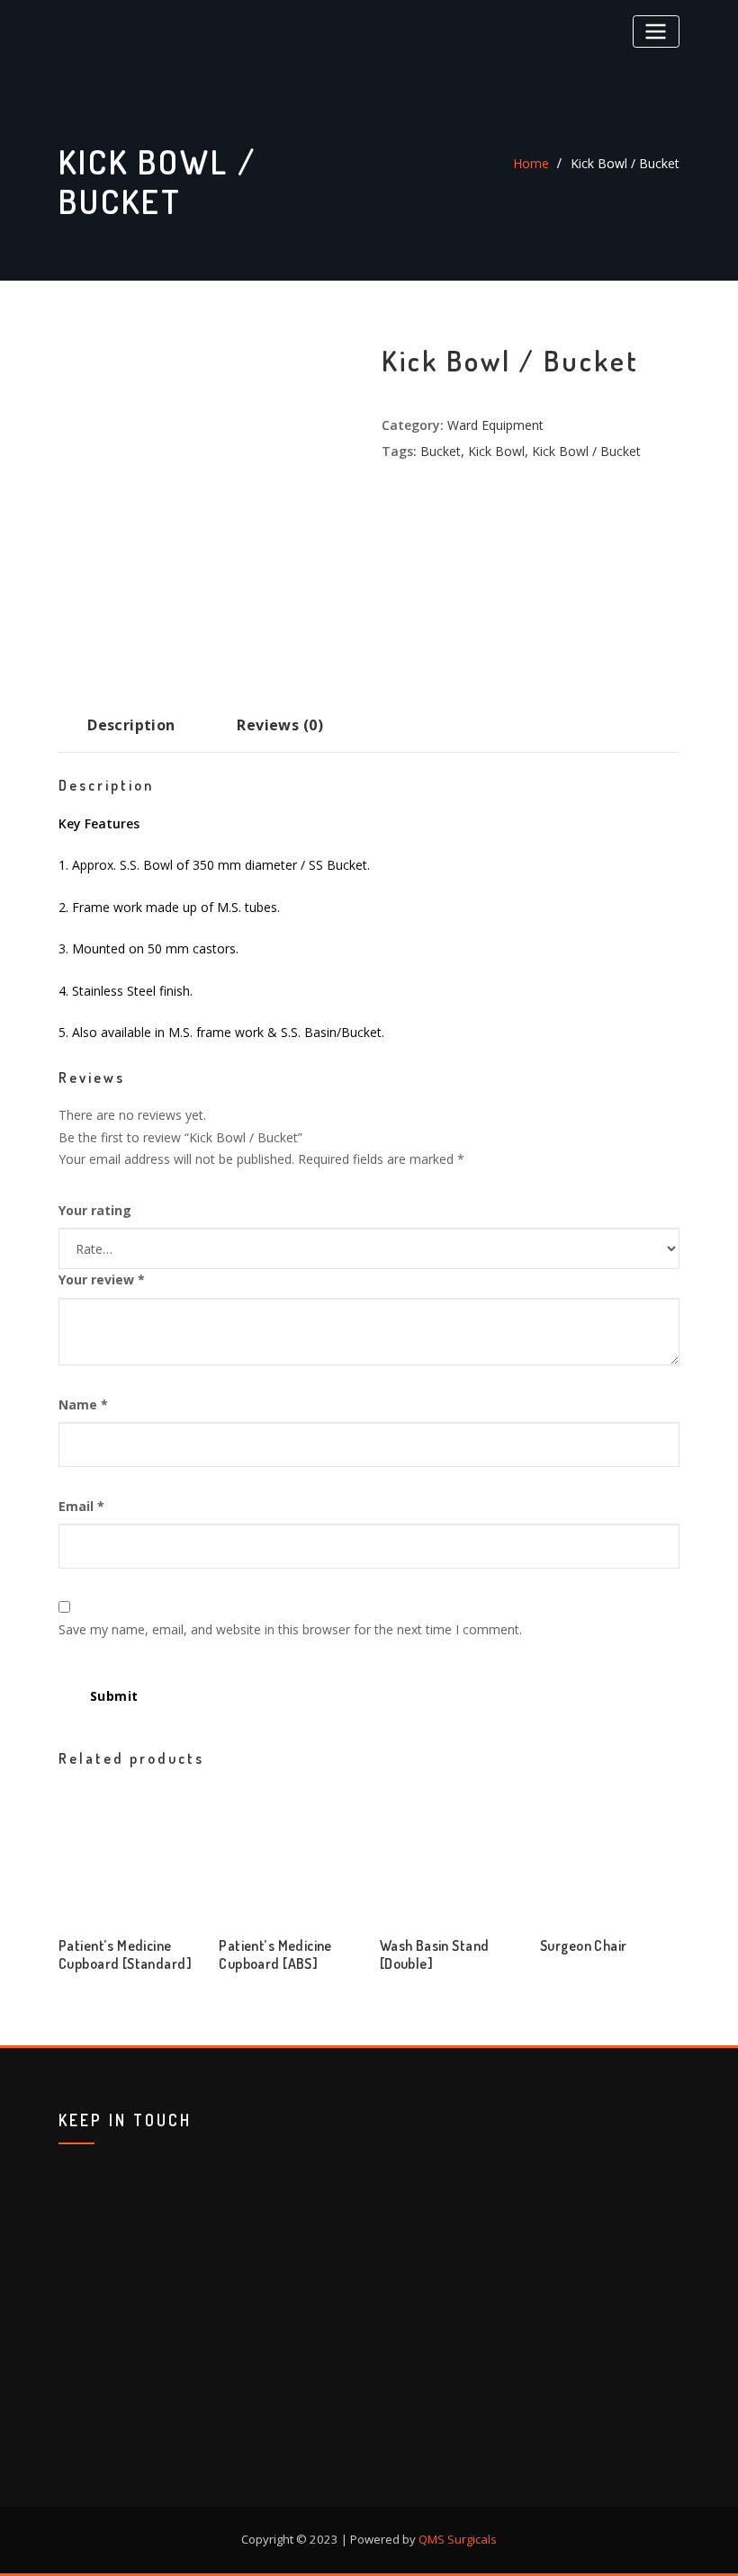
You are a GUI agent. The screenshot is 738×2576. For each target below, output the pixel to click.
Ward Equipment (495, 425)
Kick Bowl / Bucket (625, 163)
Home (531, 163)
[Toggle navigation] (656, 31)
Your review (102, 1279)
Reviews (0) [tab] (280, 725)
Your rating (95, 1210)
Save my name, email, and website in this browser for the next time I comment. (290, 1629)
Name (83, 1404)
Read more (64, 1958)
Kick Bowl (496, 451)
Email (81, 1506)
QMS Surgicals (458, 2539)
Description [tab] (131, 725)
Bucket (441, 451)
